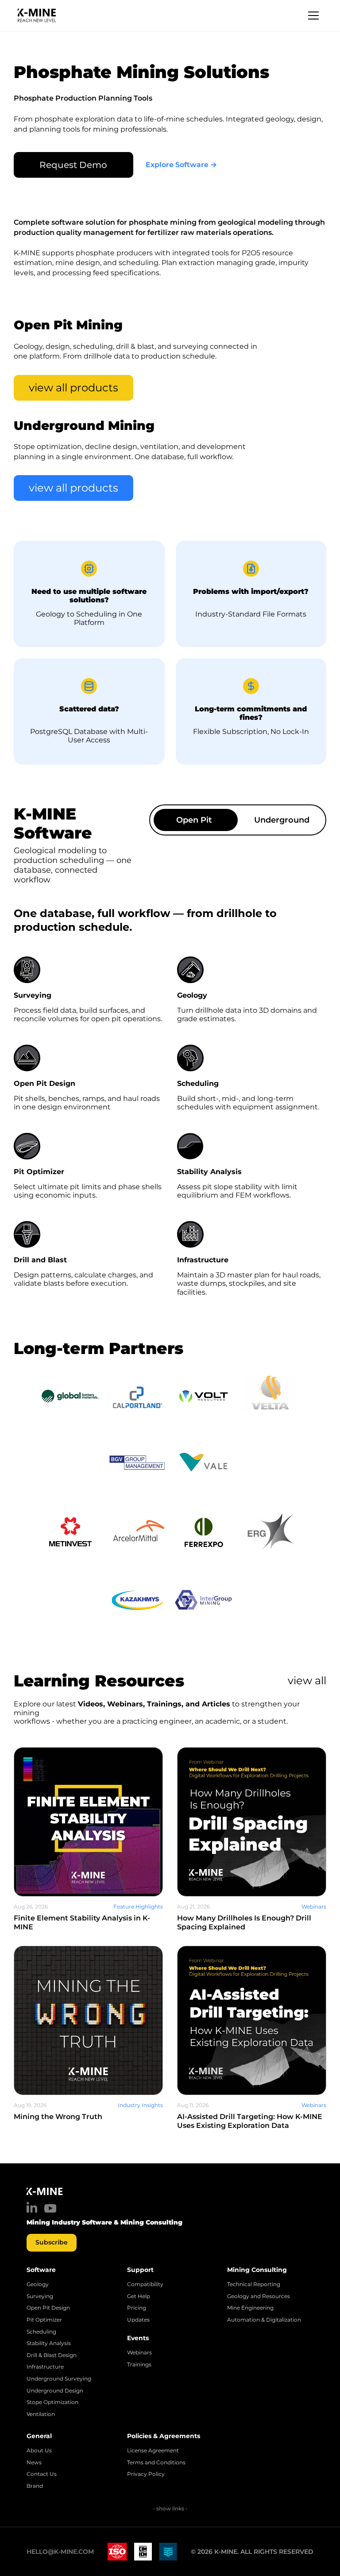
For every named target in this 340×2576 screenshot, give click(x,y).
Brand (35, 2486)
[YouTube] (50, 2208)
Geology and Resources (259, 2296)
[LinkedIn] (32, 2207)
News (34, 2463)
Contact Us (42, 2474)
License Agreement (153, 2451)
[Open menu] (313, 16)
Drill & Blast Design (52, 2355)
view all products (73, 388)
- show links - (170, 2508)
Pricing (137, 2308)
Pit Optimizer (44, 2320)
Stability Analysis (49, 2343)
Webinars (139, 2353)
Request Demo (73, 165)
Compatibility (145, 2284)
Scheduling (41, 2332)
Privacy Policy (146, 2474)
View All (307, 1680)
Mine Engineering (250, 2308)
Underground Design (55, 2391)
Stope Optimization (52, 2402)
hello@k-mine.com (60, 2552)
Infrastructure (45, 2367)
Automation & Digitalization (264, 2320)
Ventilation (41, 2414)
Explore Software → (181, 165)
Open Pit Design (48, 2308)
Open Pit (194, 820)
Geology (38, 2284)
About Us (39, 2451)
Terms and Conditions (156, 2463)
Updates (138, 2320)
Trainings (139, 2365)
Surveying (40, 2296)
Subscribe (52, 2242)
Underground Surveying (59, 2379)
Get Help (139, 2296)
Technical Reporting (254, 2284)
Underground (282, 820)
